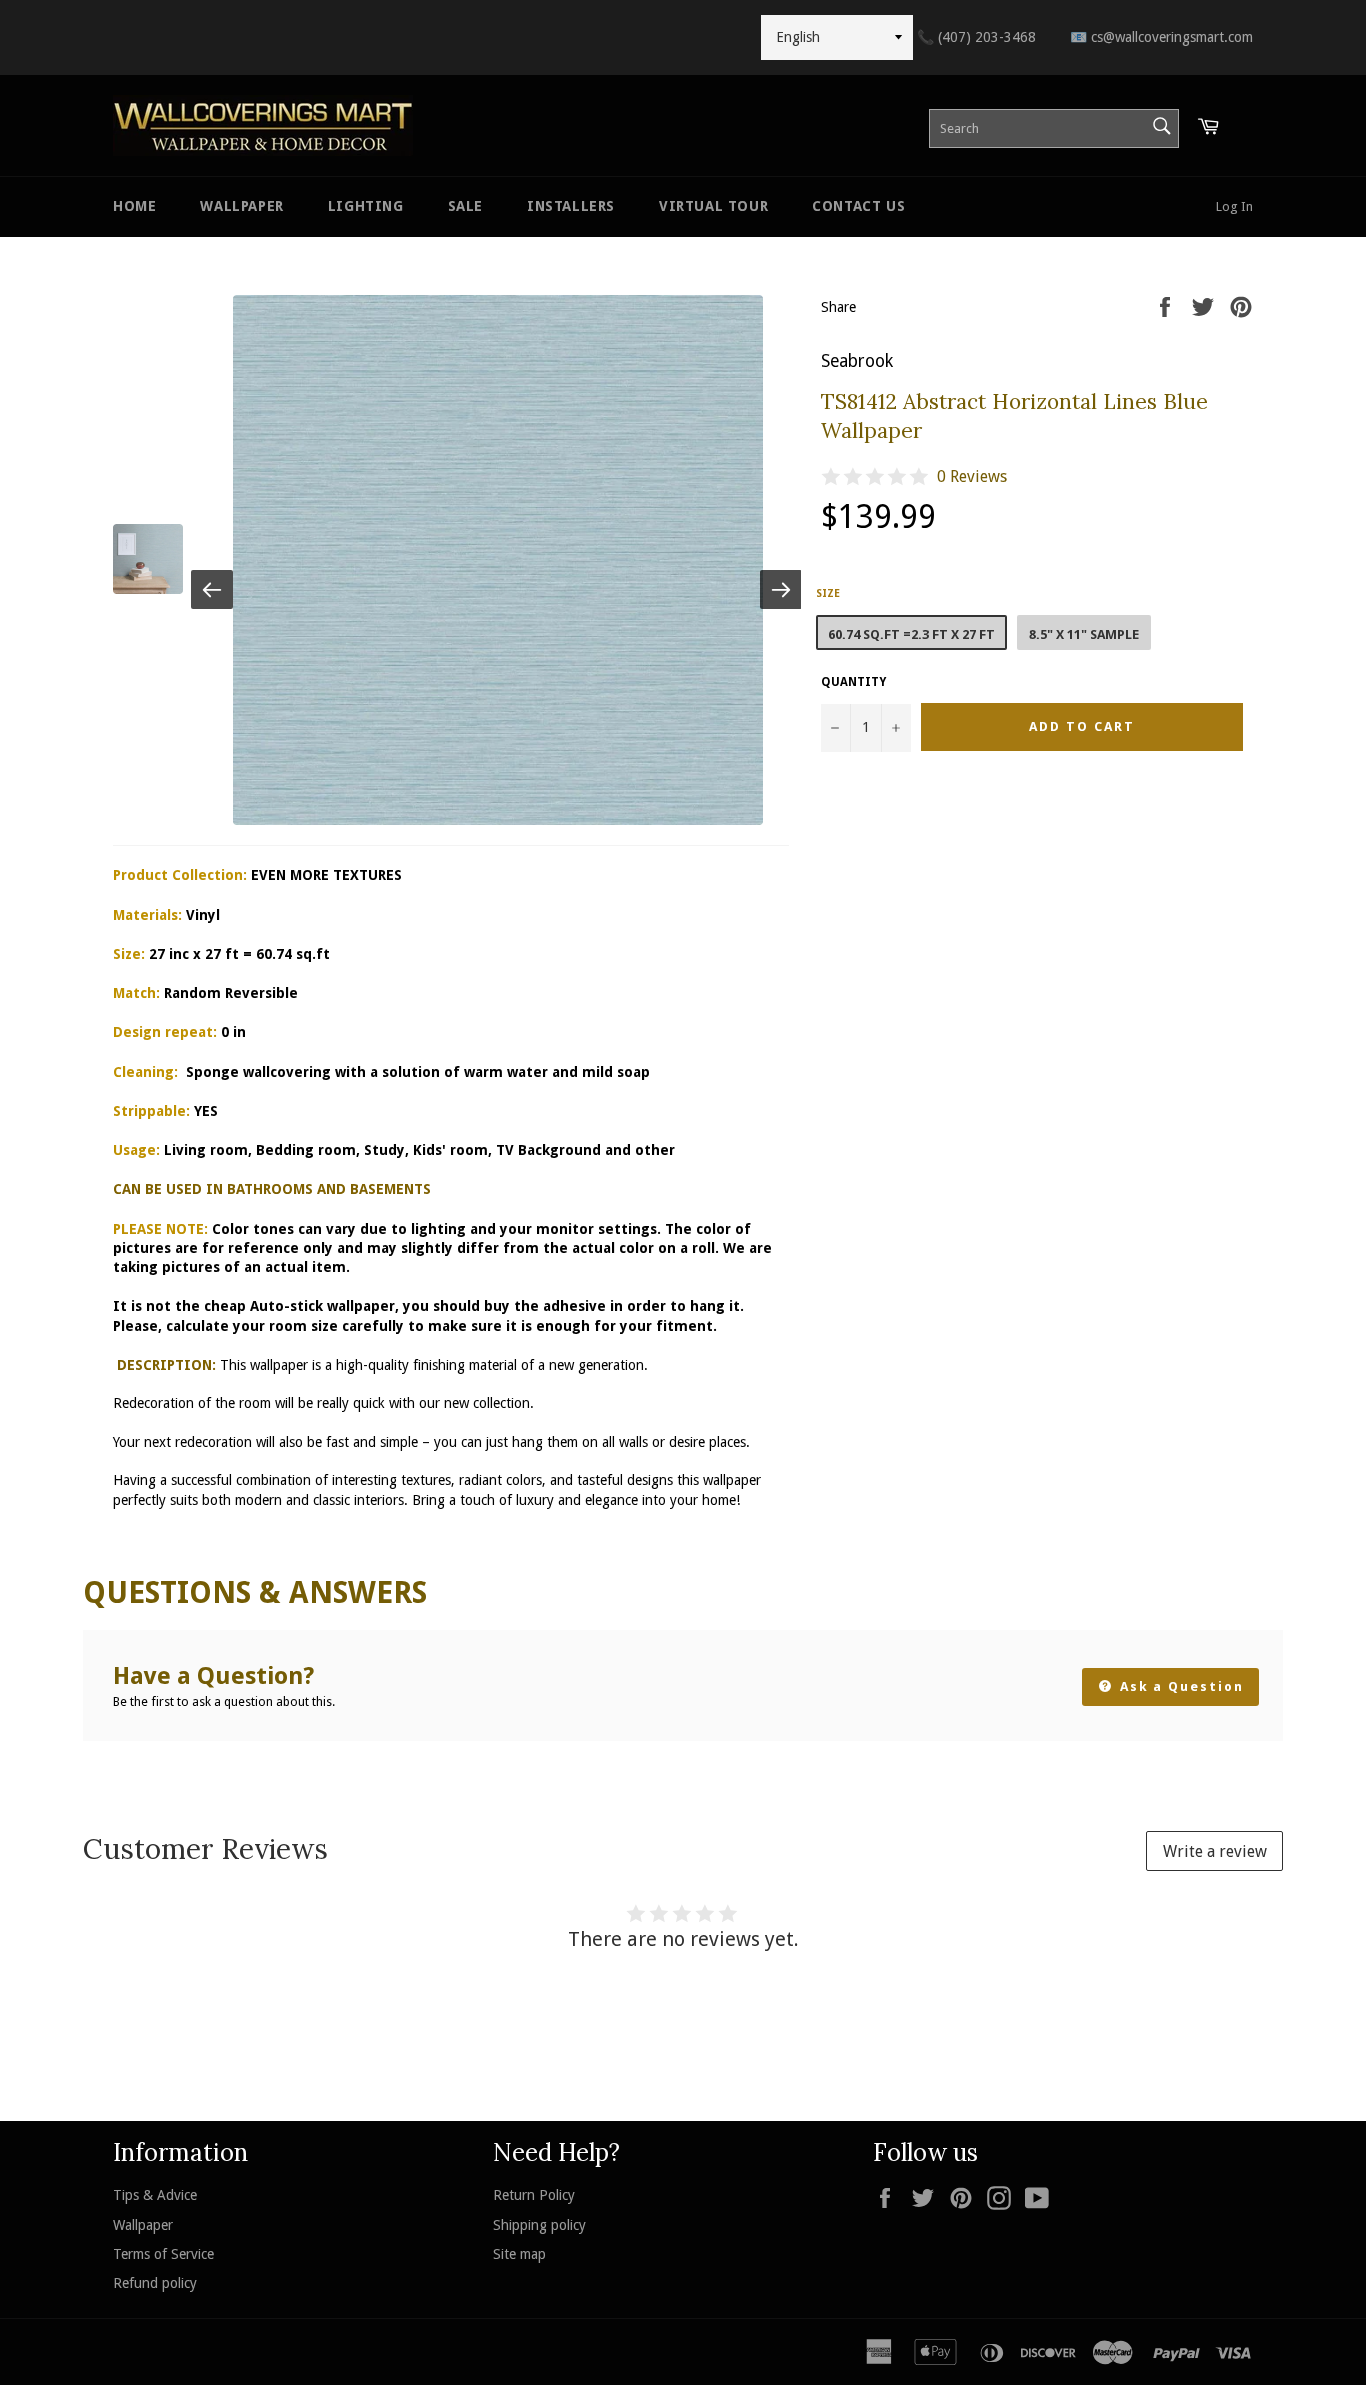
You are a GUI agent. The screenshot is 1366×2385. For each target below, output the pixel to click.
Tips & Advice (155, 2195)
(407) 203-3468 (976, 37)
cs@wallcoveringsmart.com (1161, 37)
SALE (465, 206)
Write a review (1215, 1851)
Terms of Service (163, 2254)
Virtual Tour (713, 206)
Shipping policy (539, 2225)
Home (134, 206)
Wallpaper (241, 206)
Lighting (366, 206)
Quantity (853, 682)
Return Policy (534, 2195)
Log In (1234, 206)
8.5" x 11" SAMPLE (1084, 634)
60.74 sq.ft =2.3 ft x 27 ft (911, 634)
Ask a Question (1179, 1686)
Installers (571, 206)
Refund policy (155, 2283)
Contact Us (858, 206)
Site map (519, 2254)
